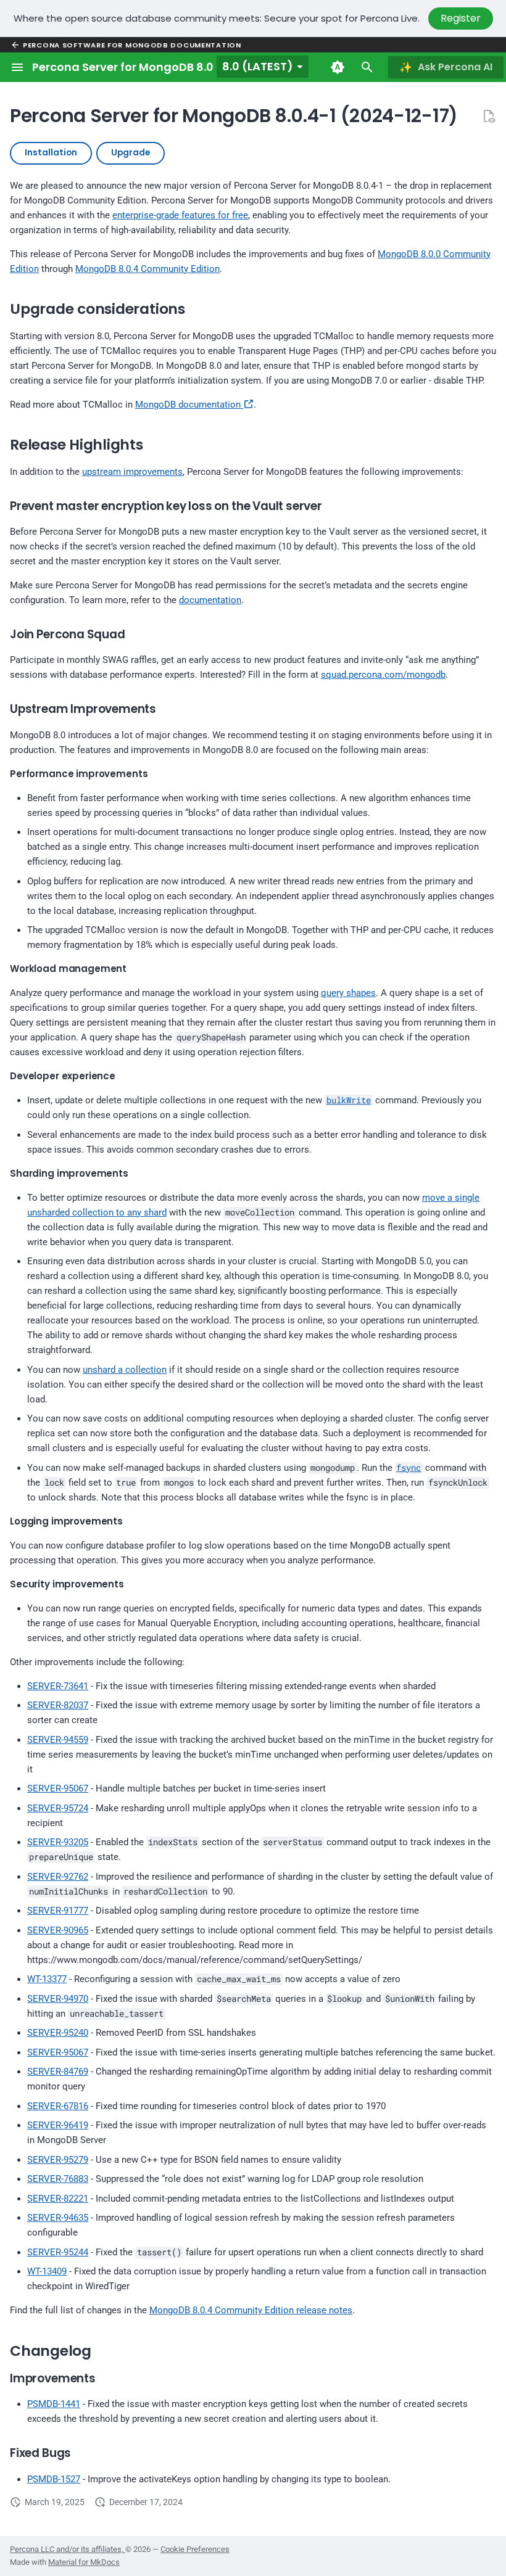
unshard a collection (125, 1370)
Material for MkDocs (84, 2562)
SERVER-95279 (58, 2160)
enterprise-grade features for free (180, 215)
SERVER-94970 (58, 1999)
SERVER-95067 (58, 1788)
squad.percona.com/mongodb (383, 675)
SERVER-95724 (58, 1808)
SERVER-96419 (58, 2125)
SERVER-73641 (58, 1686)
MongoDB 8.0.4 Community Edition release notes (251, 2310)
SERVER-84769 (58, 2072)
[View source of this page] (489, 116)
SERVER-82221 (58, 2199)
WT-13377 (47, 1979)
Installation (51, 153)
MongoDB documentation (189, 405)
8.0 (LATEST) (258, 66)
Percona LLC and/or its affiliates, (68, 2549)
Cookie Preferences (195, 2549)
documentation (210, 600)
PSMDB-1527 (54, 2479)
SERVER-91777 (58, 1911)
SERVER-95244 (58, 2252)
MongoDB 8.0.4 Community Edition (147, 269)
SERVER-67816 (58, 2106)
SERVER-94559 (58, 1740)
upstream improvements (132, 472)
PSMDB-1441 (54, 2404)
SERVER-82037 (58, 1705)
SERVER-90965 (58, 1930)
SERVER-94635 (58, 2218)
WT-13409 (47, 2271)
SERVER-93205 (58, 1842)
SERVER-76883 (58, 2179)
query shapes (348, 993)
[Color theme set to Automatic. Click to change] (338, 67)
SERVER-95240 (58, 2033)
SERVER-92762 (58, 1877)
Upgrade (131, 153)
